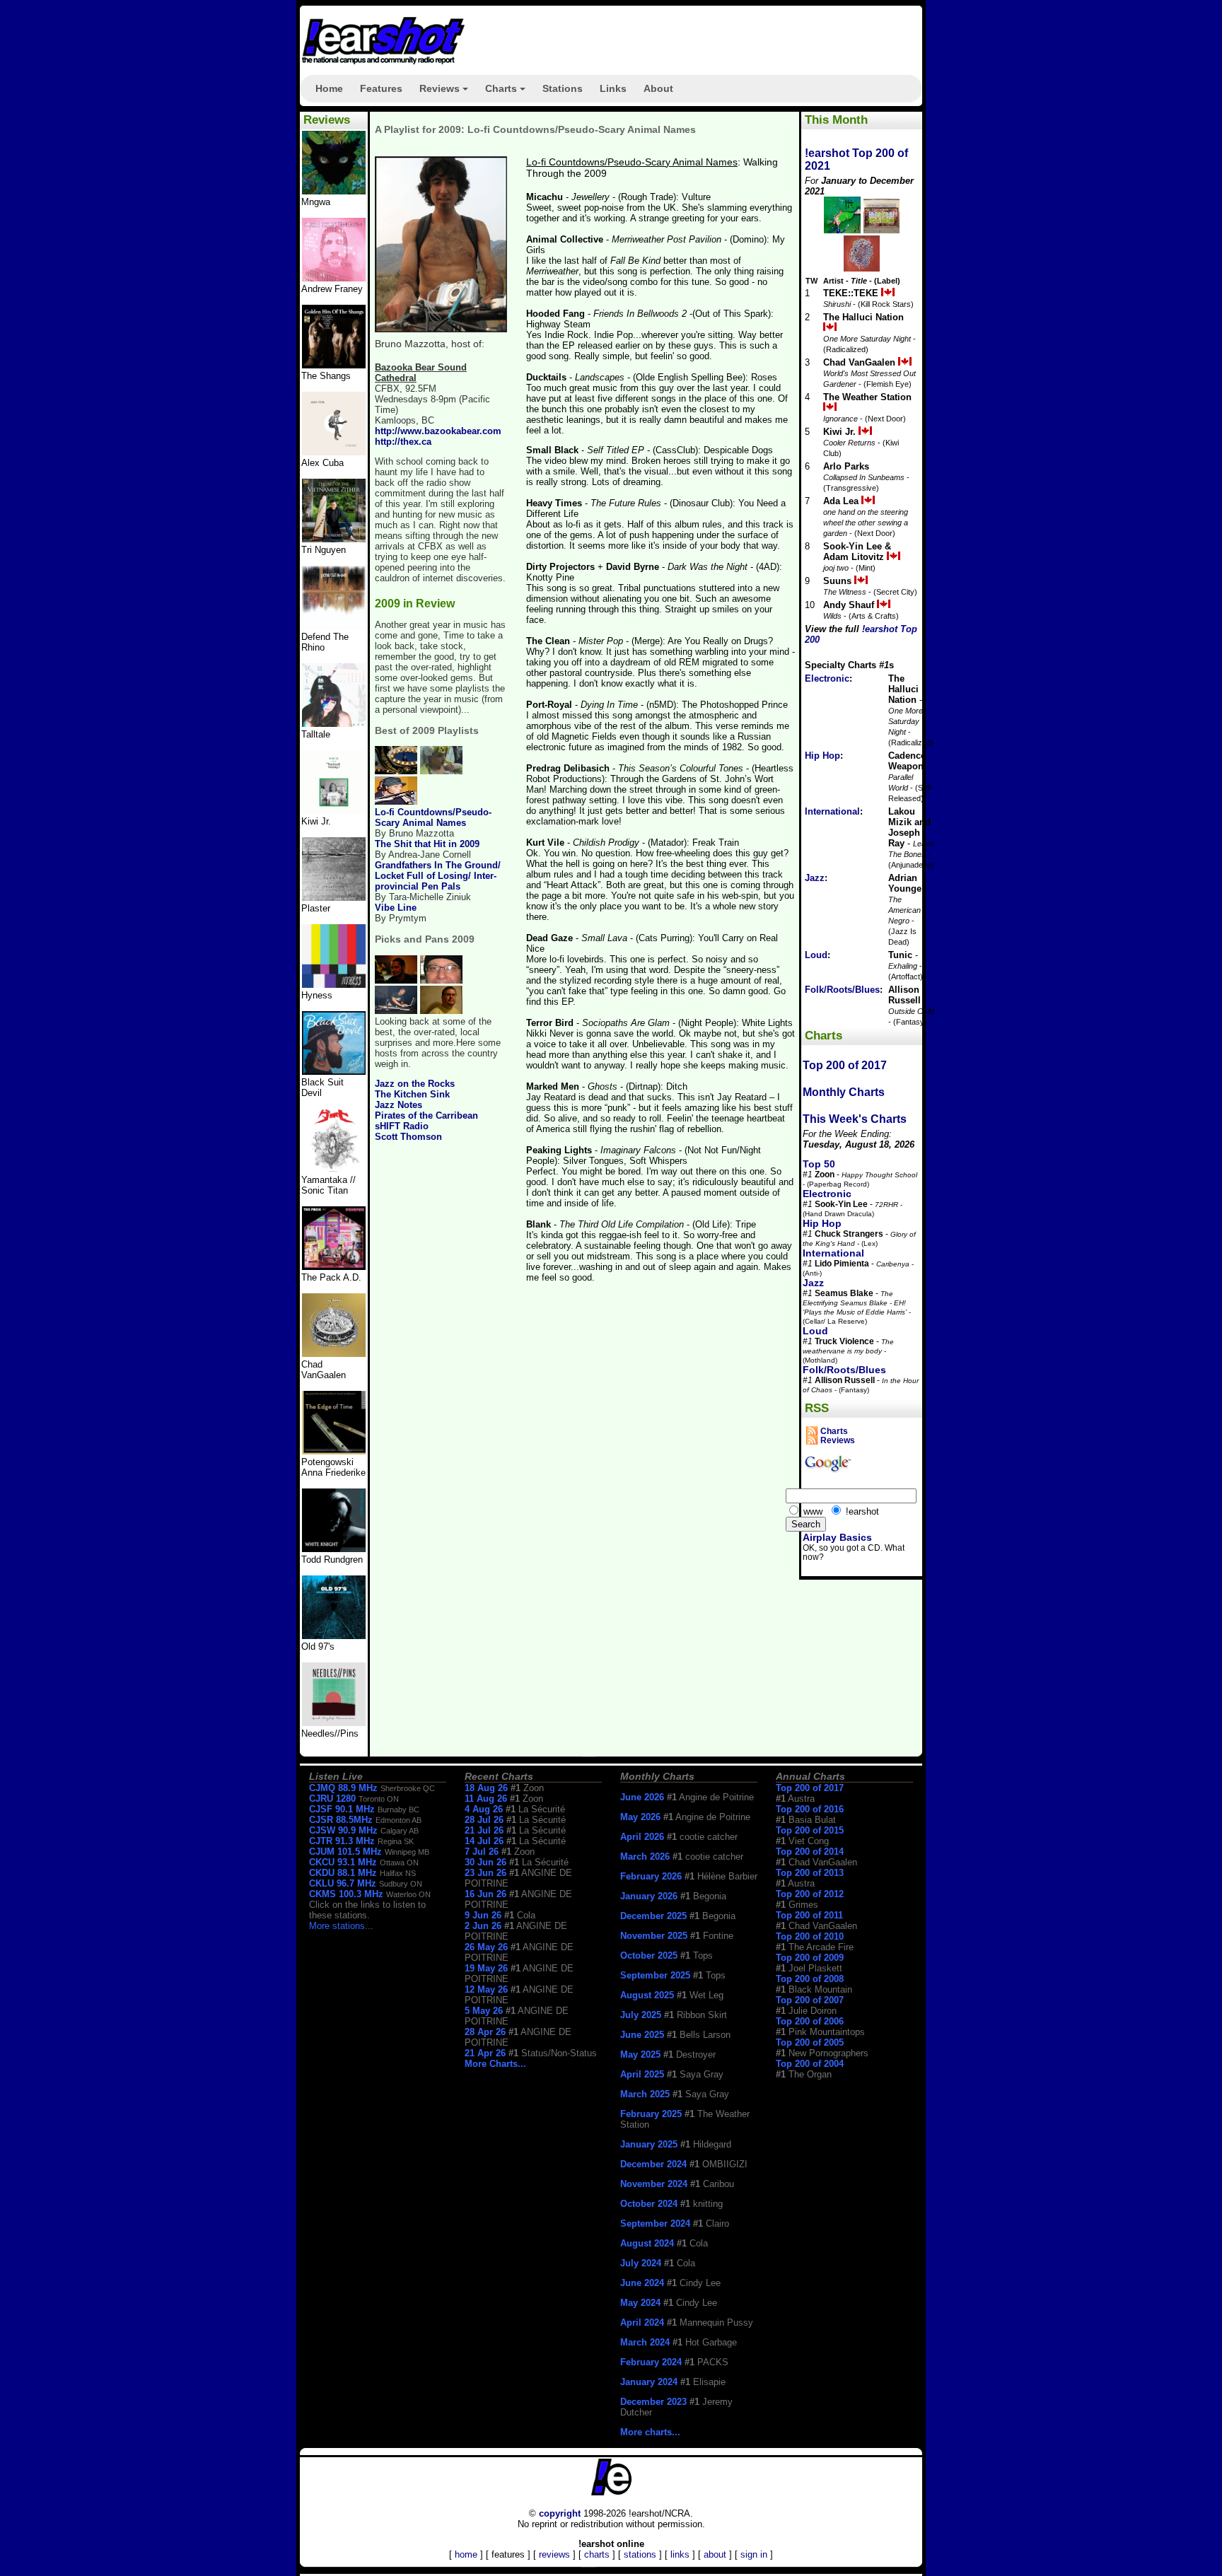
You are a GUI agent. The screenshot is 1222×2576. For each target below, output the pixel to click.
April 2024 (642, 2323)
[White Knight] (334, 1549)
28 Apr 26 (485, 2032)
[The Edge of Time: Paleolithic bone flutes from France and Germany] (334, 1451)
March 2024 (645, 2342)
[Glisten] (334, 626)
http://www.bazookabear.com (438, 431)
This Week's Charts (855, 1119)
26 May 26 (486, 1947)
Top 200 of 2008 (810, 1979)
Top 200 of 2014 (810, 1852)
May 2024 (640, 2303)
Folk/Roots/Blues (842, 990)
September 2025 (655, 1975)
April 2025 (642, 2074)
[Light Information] (334, 1354)
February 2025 (651, 2114)
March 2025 (645, 2094)
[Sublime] (334, 452)
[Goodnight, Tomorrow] (334, 1723)
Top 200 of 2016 (810, 1809)
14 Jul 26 (484, 1841)
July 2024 (641, 2263)
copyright (560, 2513)
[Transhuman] (334, 278)
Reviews (446, 93)
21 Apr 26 (485, 2053)
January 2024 (649, 2382)
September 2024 (655, 2224)
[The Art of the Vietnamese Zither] (334, 539)
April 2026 (642, 1837)
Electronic (827, 678)
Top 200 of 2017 (845, 1065)
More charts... (650, 2432)
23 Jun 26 (485, 1873)
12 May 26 (486, 1989)
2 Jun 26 (483, 1926)
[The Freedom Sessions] (334, 1072)
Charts (507, 93)
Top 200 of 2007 (810, 2000)
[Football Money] (334, 811)
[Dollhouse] (334, 1267)
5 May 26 (484, 2011)
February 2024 (651, 2362)
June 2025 (642, 2035)
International (832, 811)
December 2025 (653, 1916)
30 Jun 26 (485, 1862)
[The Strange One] (334, 191)
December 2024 (653, 2164)
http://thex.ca (403, 442)
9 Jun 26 (483, 1915)
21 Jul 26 (484, 1830)
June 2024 (642, 2283)
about (715, 2554)
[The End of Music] (334, 985)
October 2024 (649, 2204)
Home (329, 88)
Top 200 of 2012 (810, 1894)
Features (381, 88)
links (680, 2554)
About (658, 88)
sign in (754, 2554)
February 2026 (651, 1876)
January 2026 (649, 1896)
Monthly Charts (844, 1092)
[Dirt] (334, 1169)
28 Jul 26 (484, 1820)
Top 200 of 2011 (809, 1915)
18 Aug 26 (486, 1788)
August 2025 (647, 1995)
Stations (563, 88)
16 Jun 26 (485, 1894)
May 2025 (640, 2055)
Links (613, 88)
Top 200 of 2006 (810, 2021)
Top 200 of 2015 (810, 1830)
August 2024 (647, 2243)
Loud (816, 955)
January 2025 (649, 2144)
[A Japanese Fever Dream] (334, 724)
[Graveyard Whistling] (334, 1636)
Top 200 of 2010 (810, 1936)
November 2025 (654, 1936)
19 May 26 (486, 1968)
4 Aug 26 (484, 1809)
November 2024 (654, 2184)
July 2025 (641, 2015)
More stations (337, 1926)
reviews (554, 2554)
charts (597, 2554)
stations (640, 2554)
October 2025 (649, 1956)
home (466, 2554)
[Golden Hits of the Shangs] (334, 365)
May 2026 (640, 1817)
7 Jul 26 (482, 1852)
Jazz (815, 878)
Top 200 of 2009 (810, 1958)
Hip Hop (822, 756)
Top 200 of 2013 (810, 1873)
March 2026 (645, 1857)
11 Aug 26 (486, 1799)
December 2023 (653, 2402)
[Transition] (334, 898)
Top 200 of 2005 (810, 2042)
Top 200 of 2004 (810, 2064)
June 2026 (642, 1797)
